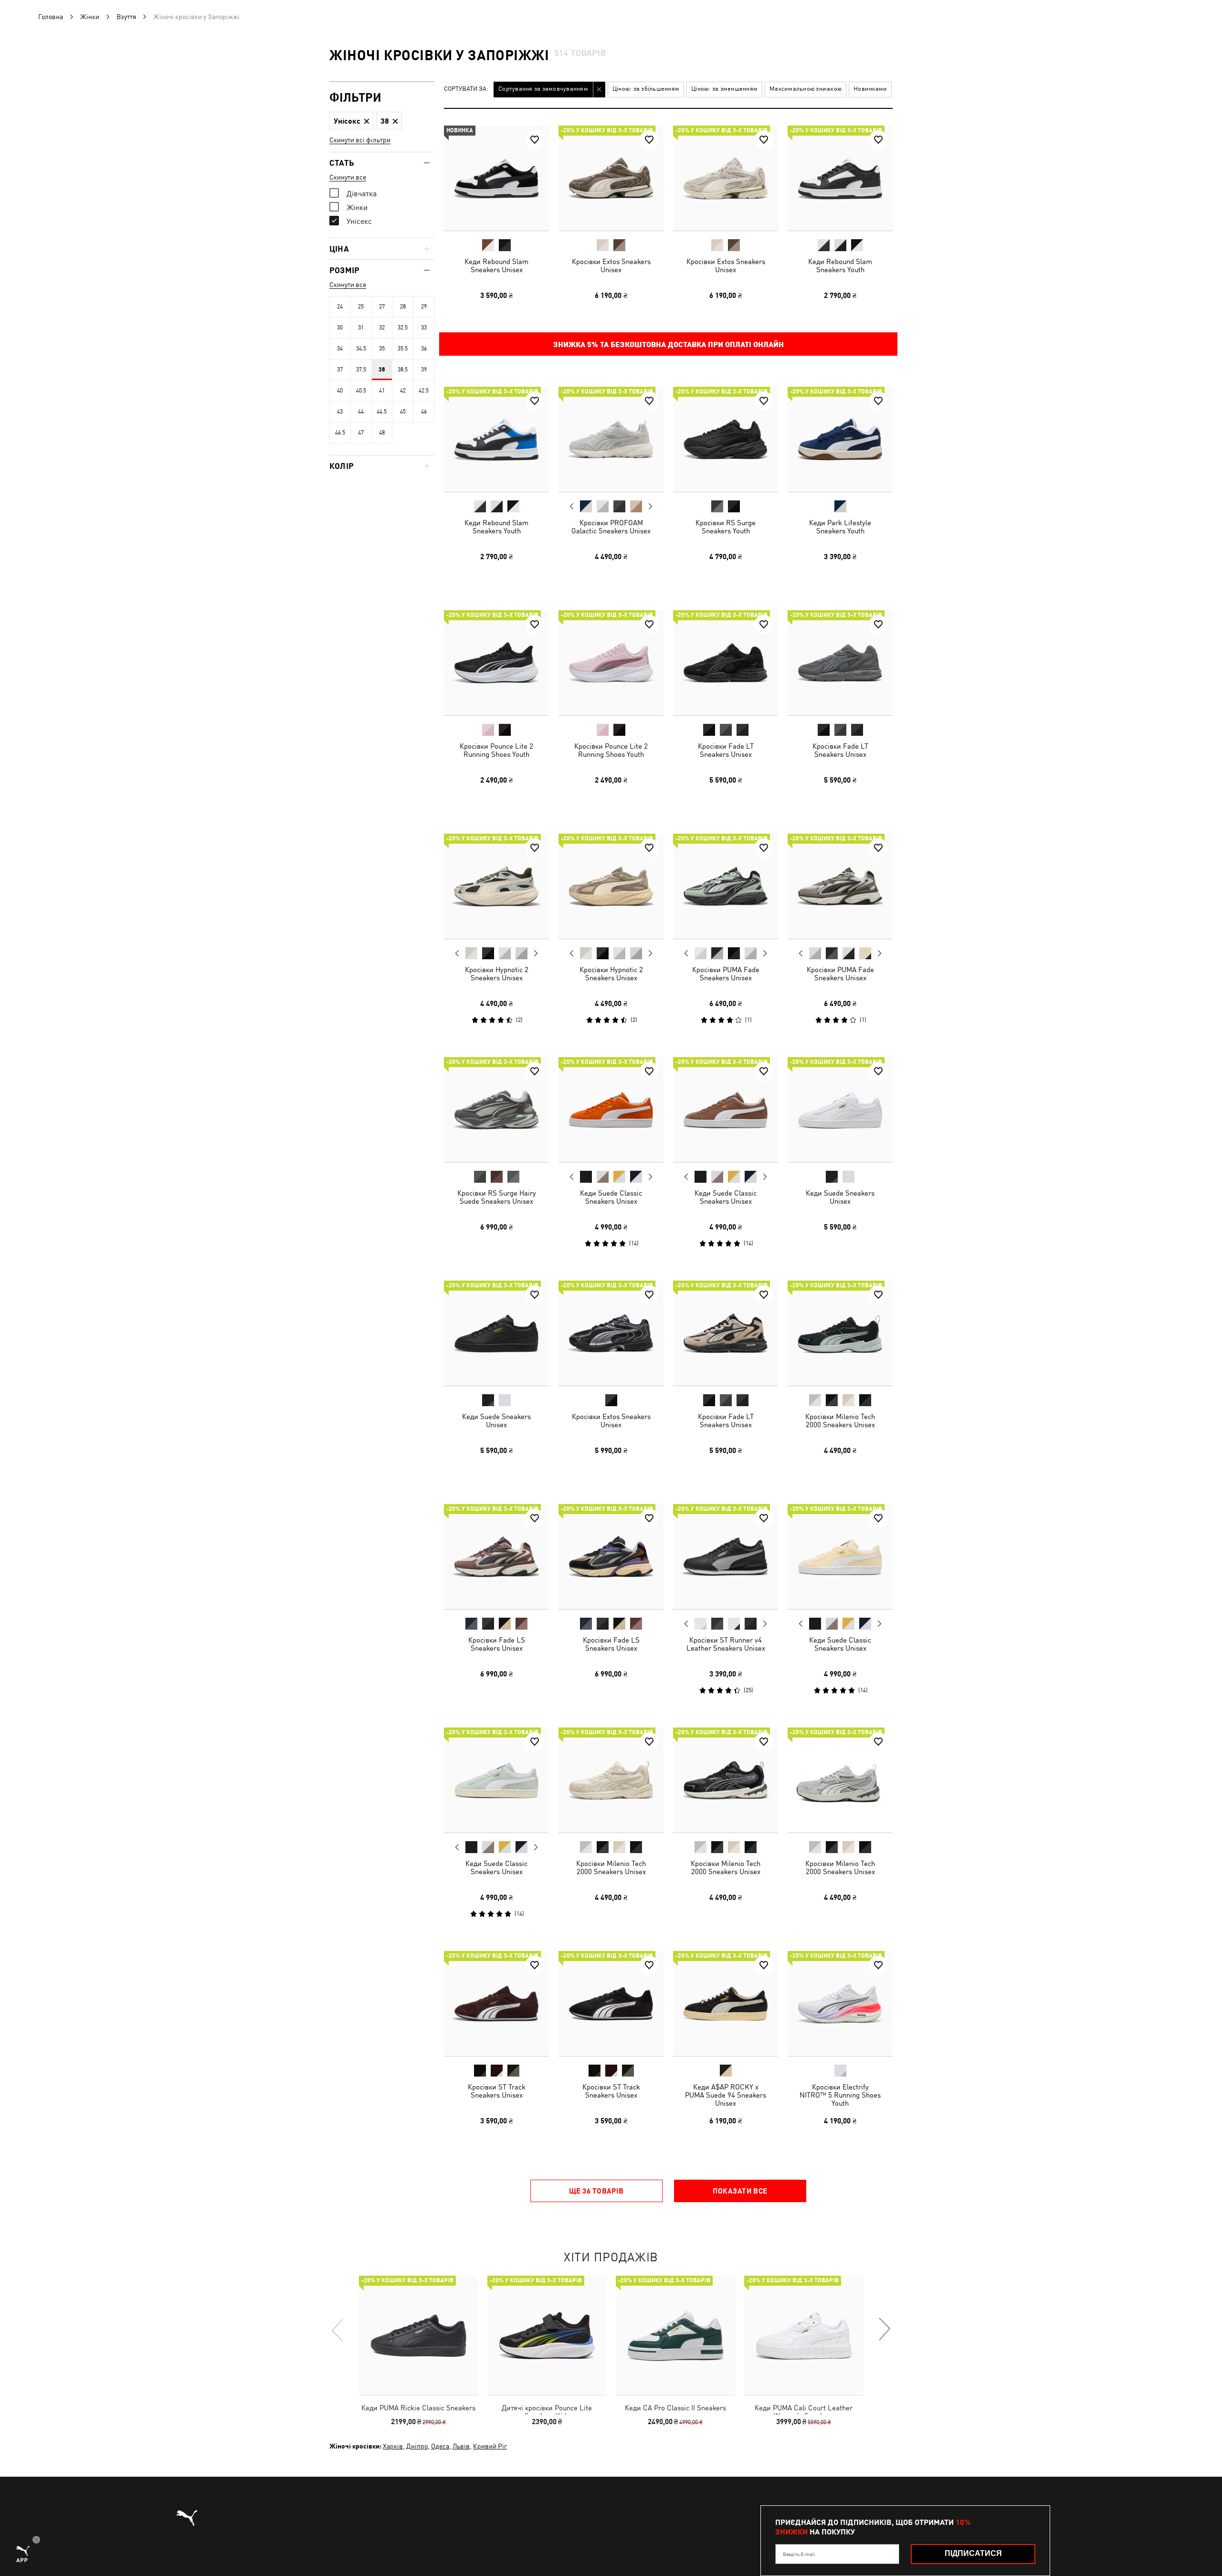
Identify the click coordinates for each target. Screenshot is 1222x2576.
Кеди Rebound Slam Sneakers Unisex (496, 265)
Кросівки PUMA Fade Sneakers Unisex (726, 974)
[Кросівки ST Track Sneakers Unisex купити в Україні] (496, 2004)
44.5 (382, 412)
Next (650, 507)
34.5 (361, 349)
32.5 (403, 328)
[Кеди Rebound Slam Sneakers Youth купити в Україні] (840, 178)
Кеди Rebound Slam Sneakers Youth (840, 265)
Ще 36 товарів (596, 2191)
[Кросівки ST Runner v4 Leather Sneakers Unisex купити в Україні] (726, 1557)
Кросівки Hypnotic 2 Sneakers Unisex (497, 974)
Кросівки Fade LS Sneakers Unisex (497, 1644)
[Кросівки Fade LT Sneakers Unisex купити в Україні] (726, 663)
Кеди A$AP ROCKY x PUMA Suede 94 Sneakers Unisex (726, 2095)
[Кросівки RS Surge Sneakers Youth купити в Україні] (726, 439)
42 (403, 391)
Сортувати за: (466, 89)
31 (361, 328)
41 (382, 391)
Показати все (740, 2191)
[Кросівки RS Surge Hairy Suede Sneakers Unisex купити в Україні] (496, 1110)
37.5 (361, 370)
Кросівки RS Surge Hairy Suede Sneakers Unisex (497, 1197)
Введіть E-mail (799, 2554)
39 (424, 370)
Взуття (126, 17)
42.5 (424, 391)
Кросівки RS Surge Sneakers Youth (726, 527)
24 (340, 307)
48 (382, 433)
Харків (393, 2446)
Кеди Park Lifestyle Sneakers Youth (840, 527)
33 (424, 328)
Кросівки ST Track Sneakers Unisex (497, 2091)
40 (340, 391)
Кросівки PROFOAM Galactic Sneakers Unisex (611, 527)
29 (424, 307)
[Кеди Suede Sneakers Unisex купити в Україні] (840, 1110)
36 (424, 349)
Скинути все (348, 177)
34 (340, 349)
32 (382, 328)
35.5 (403, 349)
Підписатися (973, 2553)
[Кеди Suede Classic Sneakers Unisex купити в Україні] (611, 1110)
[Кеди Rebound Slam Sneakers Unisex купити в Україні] (496, 178)
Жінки (90, 17)
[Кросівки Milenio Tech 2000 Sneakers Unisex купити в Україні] (840, 1333)
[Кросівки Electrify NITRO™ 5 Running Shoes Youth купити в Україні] (840, 2004)
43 (340, 412)
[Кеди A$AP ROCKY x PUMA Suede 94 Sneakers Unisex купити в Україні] (726, 2004)
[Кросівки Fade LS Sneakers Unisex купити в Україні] (496, 1557)
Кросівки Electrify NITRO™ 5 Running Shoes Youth (840, 2095)
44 (361, 412)
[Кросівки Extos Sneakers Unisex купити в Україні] (611, 178)
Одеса (440, 2446)
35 (382, 349)
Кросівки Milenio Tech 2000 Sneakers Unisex (840, 1421)
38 (382, 370)
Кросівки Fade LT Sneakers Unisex (726, 750)
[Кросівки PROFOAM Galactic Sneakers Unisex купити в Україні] (611, 439)
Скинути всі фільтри (360, 140)
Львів (461, 2446)
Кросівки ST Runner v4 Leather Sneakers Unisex (726, 1644)
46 (424, 412)
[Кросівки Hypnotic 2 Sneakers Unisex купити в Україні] (496, 886)
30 (340, 328)
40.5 (361, 391)
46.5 (340, 433)
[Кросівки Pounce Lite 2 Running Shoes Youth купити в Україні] (496, 663)
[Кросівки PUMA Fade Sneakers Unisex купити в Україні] (726, 886)
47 (361, 433)
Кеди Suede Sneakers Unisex (840, 1197)
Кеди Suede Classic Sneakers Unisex (611, 1197)
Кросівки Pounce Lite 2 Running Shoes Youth (496, 750)
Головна (51, 17)
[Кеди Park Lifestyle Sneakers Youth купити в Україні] (840, 439)
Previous (572, 506)
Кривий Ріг (490, 2446)
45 (403, 412)
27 (382, 307)
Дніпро (417, 2446)
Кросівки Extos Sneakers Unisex (611, 265)
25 (361, 307)
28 (403, 307)
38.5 (403, 370)
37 (340, 370)
